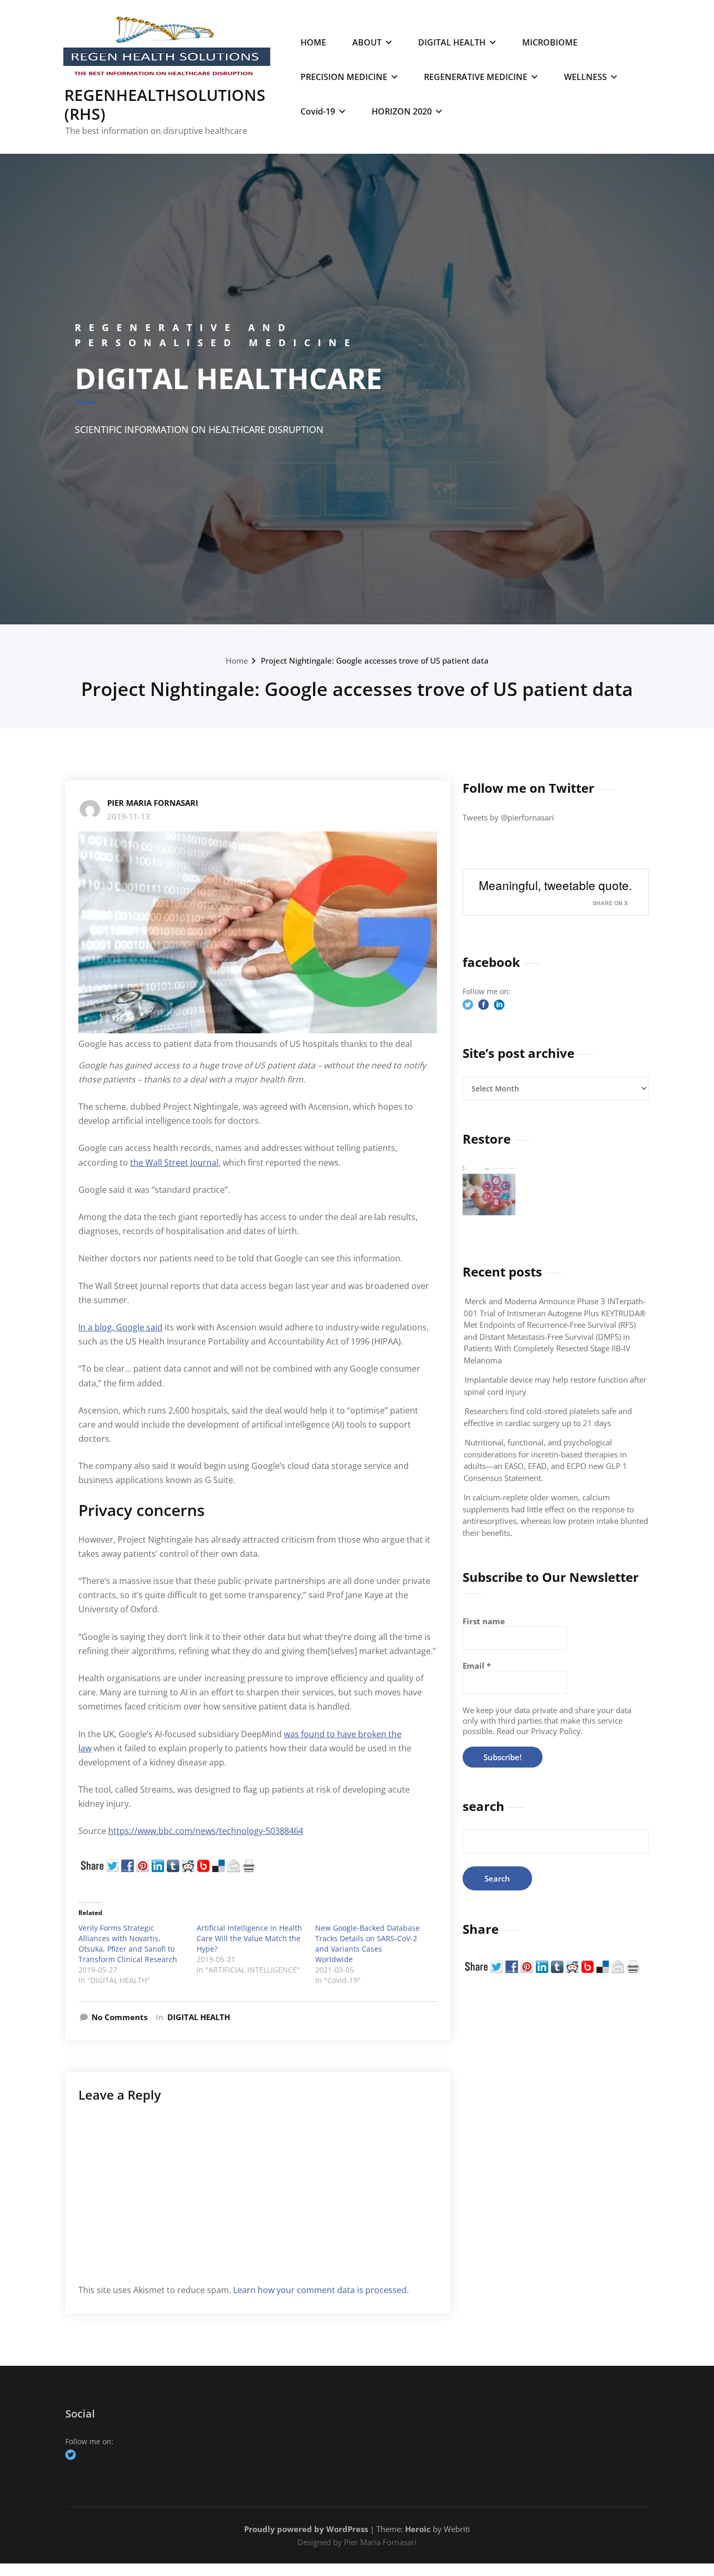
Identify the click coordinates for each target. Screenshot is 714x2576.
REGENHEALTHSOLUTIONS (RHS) (165, 104)
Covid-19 (318, 111)
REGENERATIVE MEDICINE (476, 77)
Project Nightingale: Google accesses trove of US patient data (375, 660)
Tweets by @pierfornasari (508, 817)
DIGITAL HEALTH (452, 42)
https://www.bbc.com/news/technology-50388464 (206, 1831)
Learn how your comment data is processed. (321, 2290)
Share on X (610, 903)
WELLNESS (585, 77)
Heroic (418, 2529)
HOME (313, 42)
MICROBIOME (550, 42)
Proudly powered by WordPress (306, 2529)
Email (477, 1666)
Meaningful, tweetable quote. (555, 885)
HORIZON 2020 (402, 111)
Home (237, 660)
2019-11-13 (129, 816)
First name (484, 1621)
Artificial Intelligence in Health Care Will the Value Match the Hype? (249, 1938)
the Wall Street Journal (174, 1162)
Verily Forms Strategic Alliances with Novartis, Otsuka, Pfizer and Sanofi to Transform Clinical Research (128, 1944)
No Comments (119, 2017)
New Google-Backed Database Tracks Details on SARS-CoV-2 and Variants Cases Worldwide (367, 1944)
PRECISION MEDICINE (344, 77)
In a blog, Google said (120, 1327)
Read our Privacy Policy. (540, 1731)
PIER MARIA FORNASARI (153, 803)
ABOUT (367, 42)
